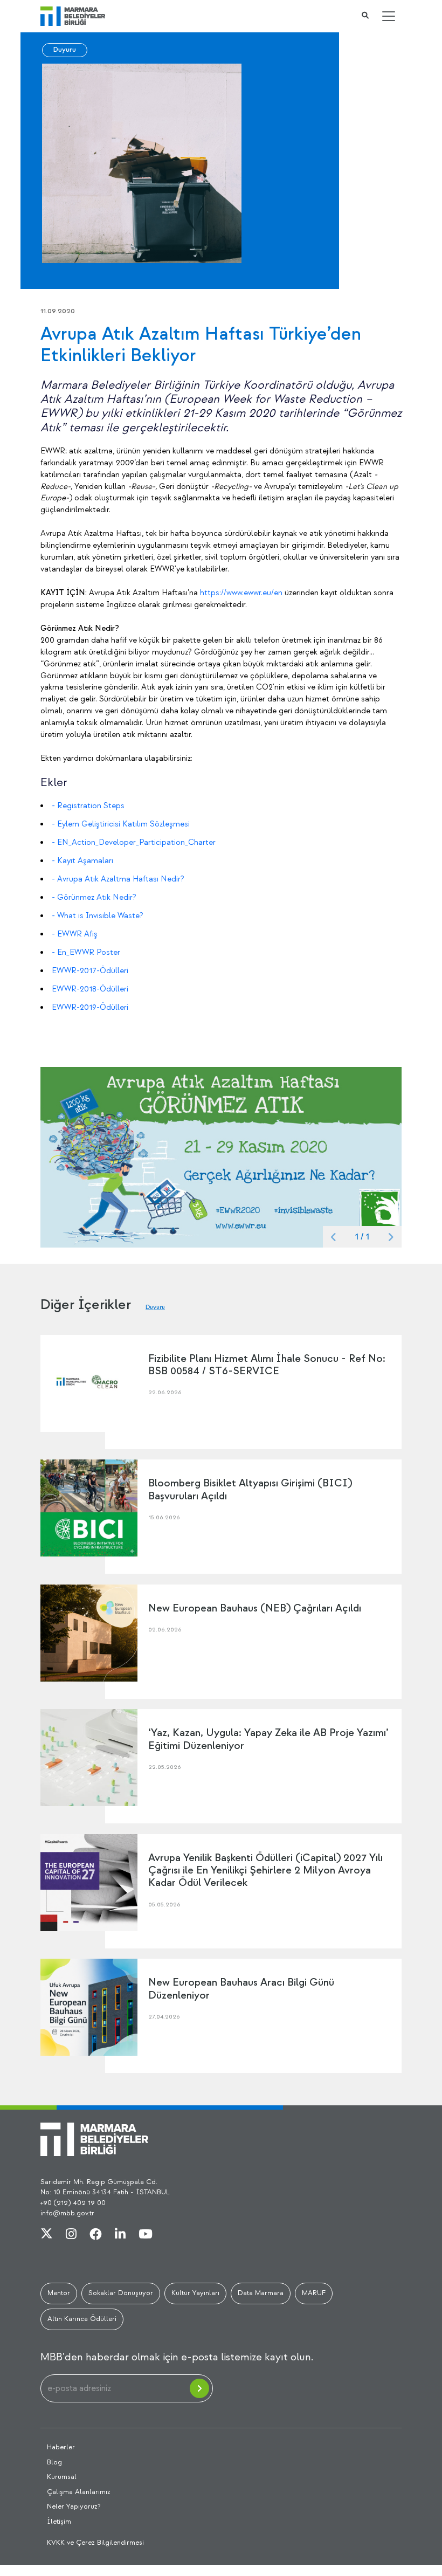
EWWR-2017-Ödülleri (90, 971)
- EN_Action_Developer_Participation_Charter (134, 842)
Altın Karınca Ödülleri (82, 2319)
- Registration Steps (88, 806)
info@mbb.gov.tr (67, 2213)
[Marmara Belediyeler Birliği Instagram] (71, 2235)
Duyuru (65, 50)
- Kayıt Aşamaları (82, 861)
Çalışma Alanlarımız (79, 2492)
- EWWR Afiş (75, 934)
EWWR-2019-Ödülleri (90, 1007)
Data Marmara (261, 2293)
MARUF (314, 2293)
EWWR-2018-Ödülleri (90, 989)
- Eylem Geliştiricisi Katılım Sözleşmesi (121, 824)
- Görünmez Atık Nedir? (94, 897)
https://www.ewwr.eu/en (241, 593)
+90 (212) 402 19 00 (73, 2203)
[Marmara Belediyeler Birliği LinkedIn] (120, 2235)
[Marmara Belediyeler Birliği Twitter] (47, 2235)
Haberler (61, 2447)
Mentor (59, 2293)
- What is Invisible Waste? (98, 916)
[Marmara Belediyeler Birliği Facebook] (96, 2235)
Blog (54, 2462)
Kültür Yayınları (195, 2293)
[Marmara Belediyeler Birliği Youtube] (146, 2235)
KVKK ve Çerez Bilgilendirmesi (95, 2543)
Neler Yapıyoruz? (74, 2506)
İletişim (59, 2522)
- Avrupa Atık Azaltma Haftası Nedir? (118, 879)
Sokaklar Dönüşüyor (121, 2293)
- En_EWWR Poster (86, 952)
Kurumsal (62, 2477)
